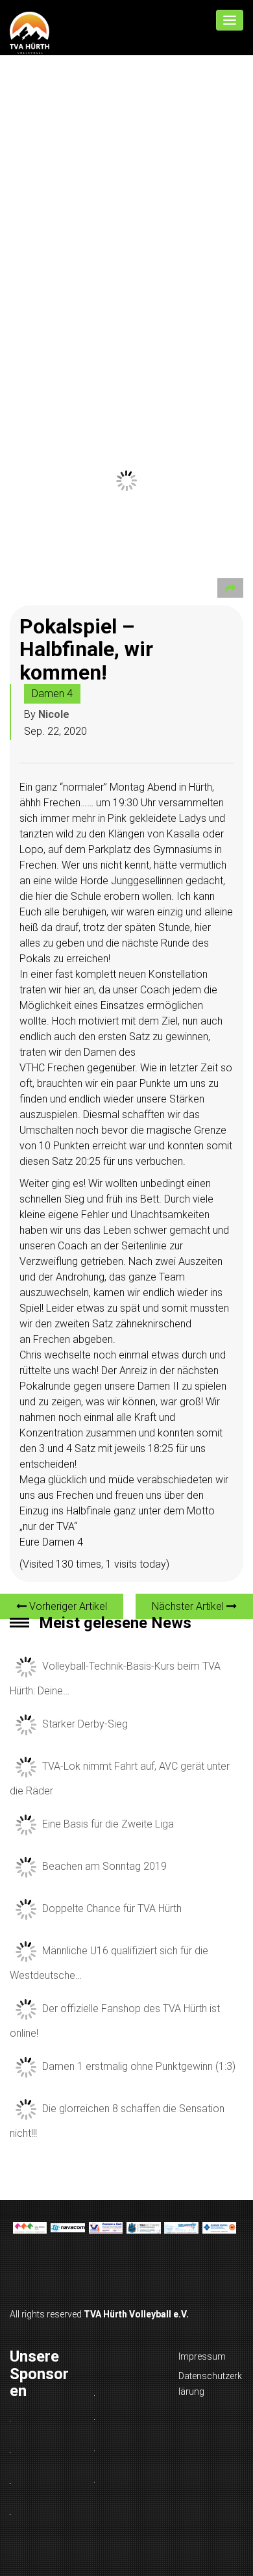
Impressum (202, 2356)
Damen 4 (52, 694)
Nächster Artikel (189, 1606)
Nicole (54, 714)
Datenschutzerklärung (210, 2384)
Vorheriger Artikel (67, 1606)
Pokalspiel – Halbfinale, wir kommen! (86, 649)
